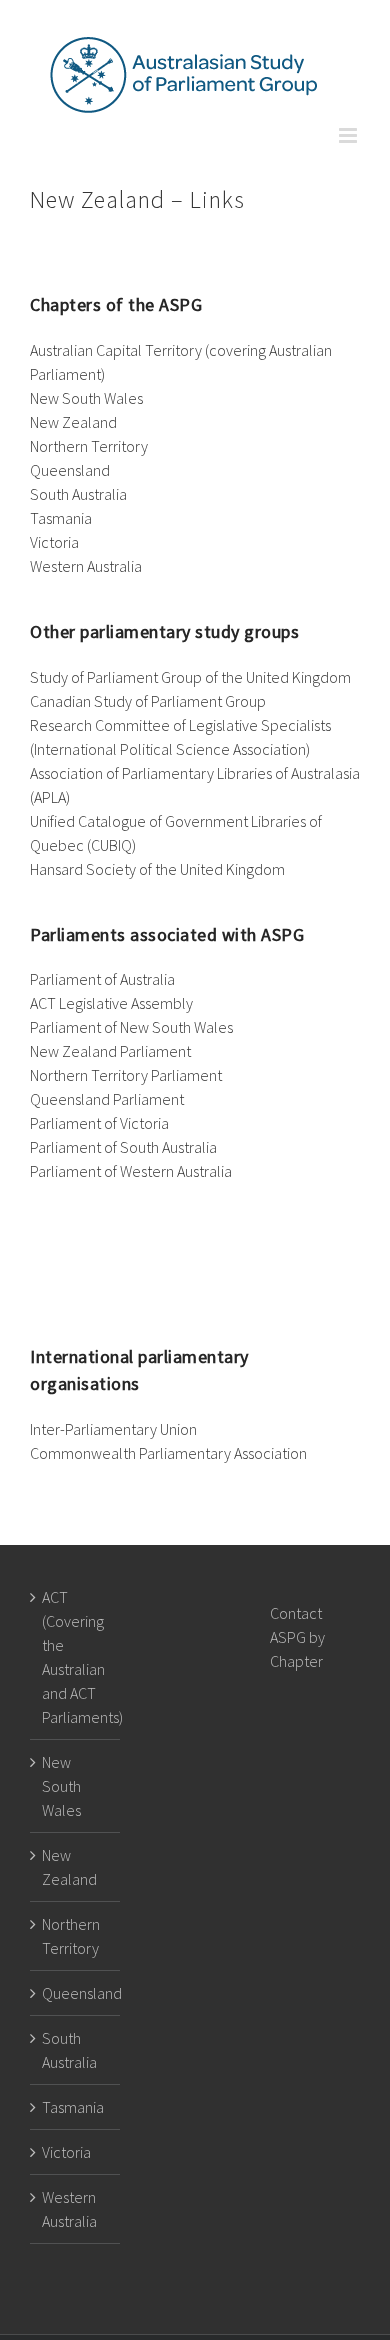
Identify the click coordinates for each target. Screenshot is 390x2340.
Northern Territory (89, 446)
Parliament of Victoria (99, 1123)
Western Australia (86, 566)
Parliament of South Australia (123, 1147)
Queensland (70, 470)
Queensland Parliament (107, 1099)
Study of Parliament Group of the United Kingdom (190, 677)
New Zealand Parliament (110, 1051)
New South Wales (86, 398)
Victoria (54, 542)
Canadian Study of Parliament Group (148, 701)
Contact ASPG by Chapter (297, 1637)
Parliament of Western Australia (137, 1171)
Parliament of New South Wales (131, 1027)
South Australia (78, 494)
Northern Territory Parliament (126, 1075)
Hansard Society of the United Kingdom (157, 869)
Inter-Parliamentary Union (113, 1429)
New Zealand (73, 422)
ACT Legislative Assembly (111, 1003)
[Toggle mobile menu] (349, 135)
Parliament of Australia (102, 979)
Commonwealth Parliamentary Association (168, 1453)
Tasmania (61, 518)
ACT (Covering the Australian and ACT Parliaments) (76, 1657)
